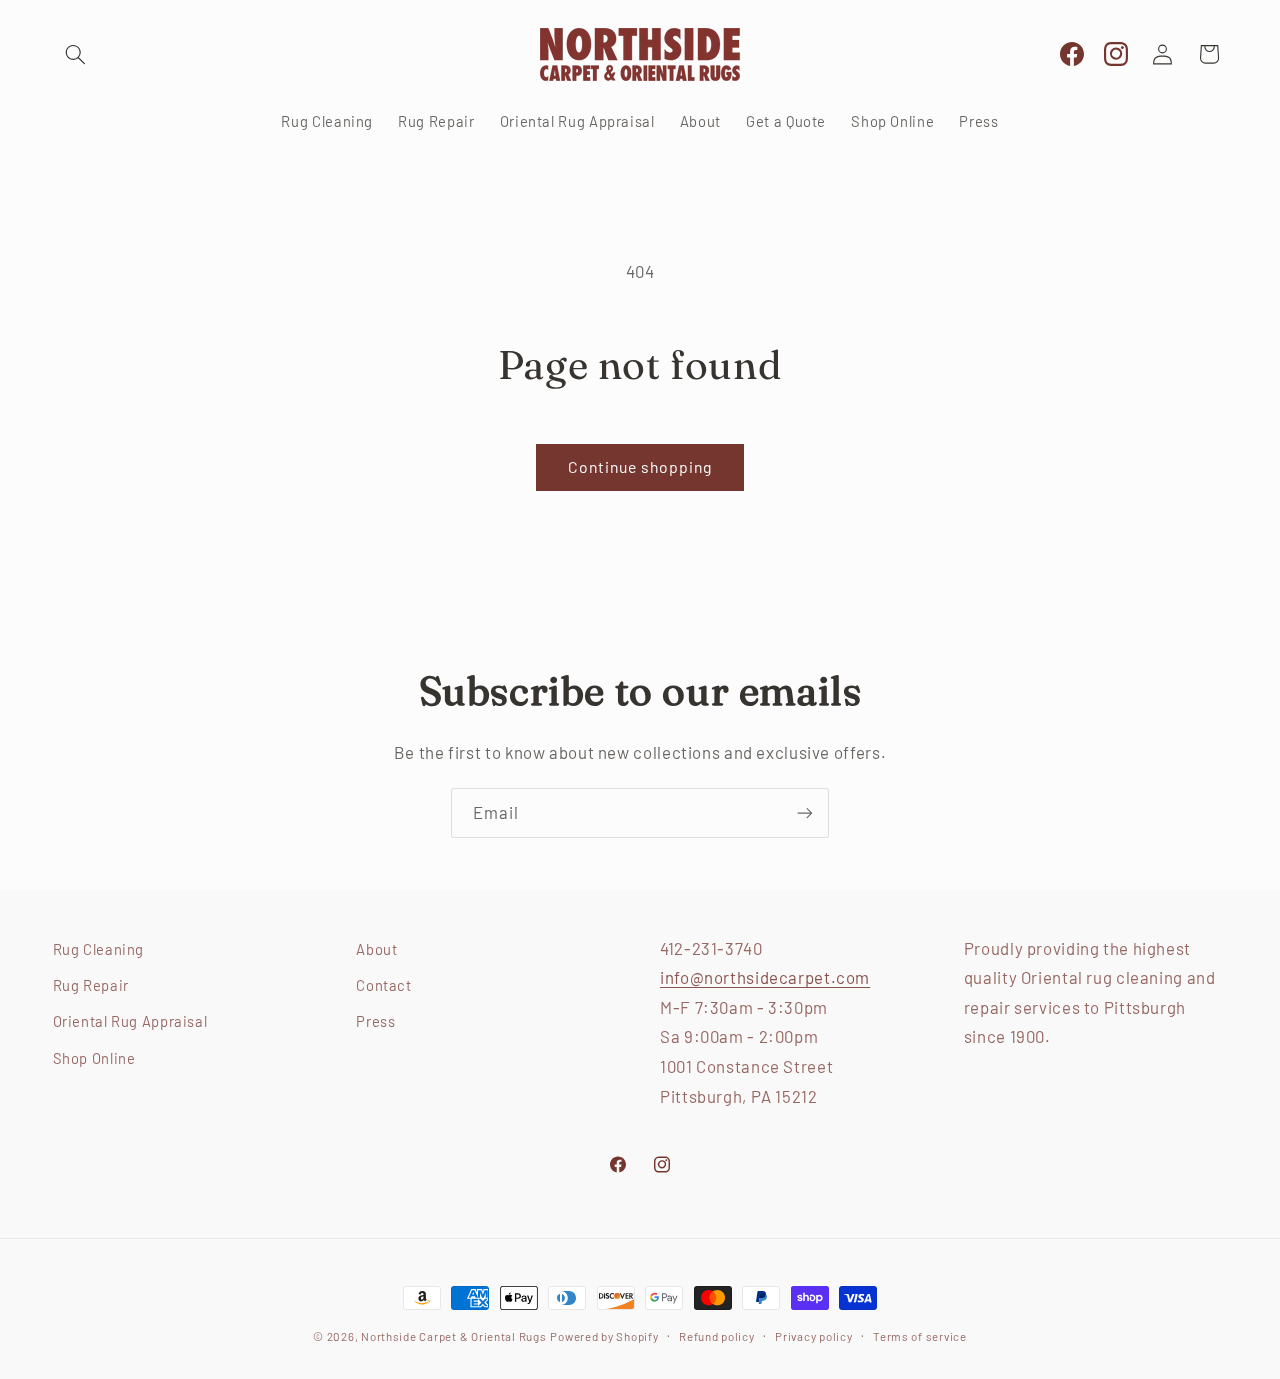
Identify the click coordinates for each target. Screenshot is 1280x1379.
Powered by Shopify (604, 1336)
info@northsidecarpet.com (765, 977)
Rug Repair (91, 985)
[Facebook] (1072, 54)
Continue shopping (640, 466)
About (376, 949)
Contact (383, 985)
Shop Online (94, 1058)
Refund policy (717, 1336)
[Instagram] (1116, 54)
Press (375, 1021)
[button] (76, 54)
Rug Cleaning (99, 949)
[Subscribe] (805, 812)
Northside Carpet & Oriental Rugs (454, 1336)
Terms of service (920, 1336)
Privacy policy (813, 1336)
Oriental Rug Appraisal (130, 1021)
